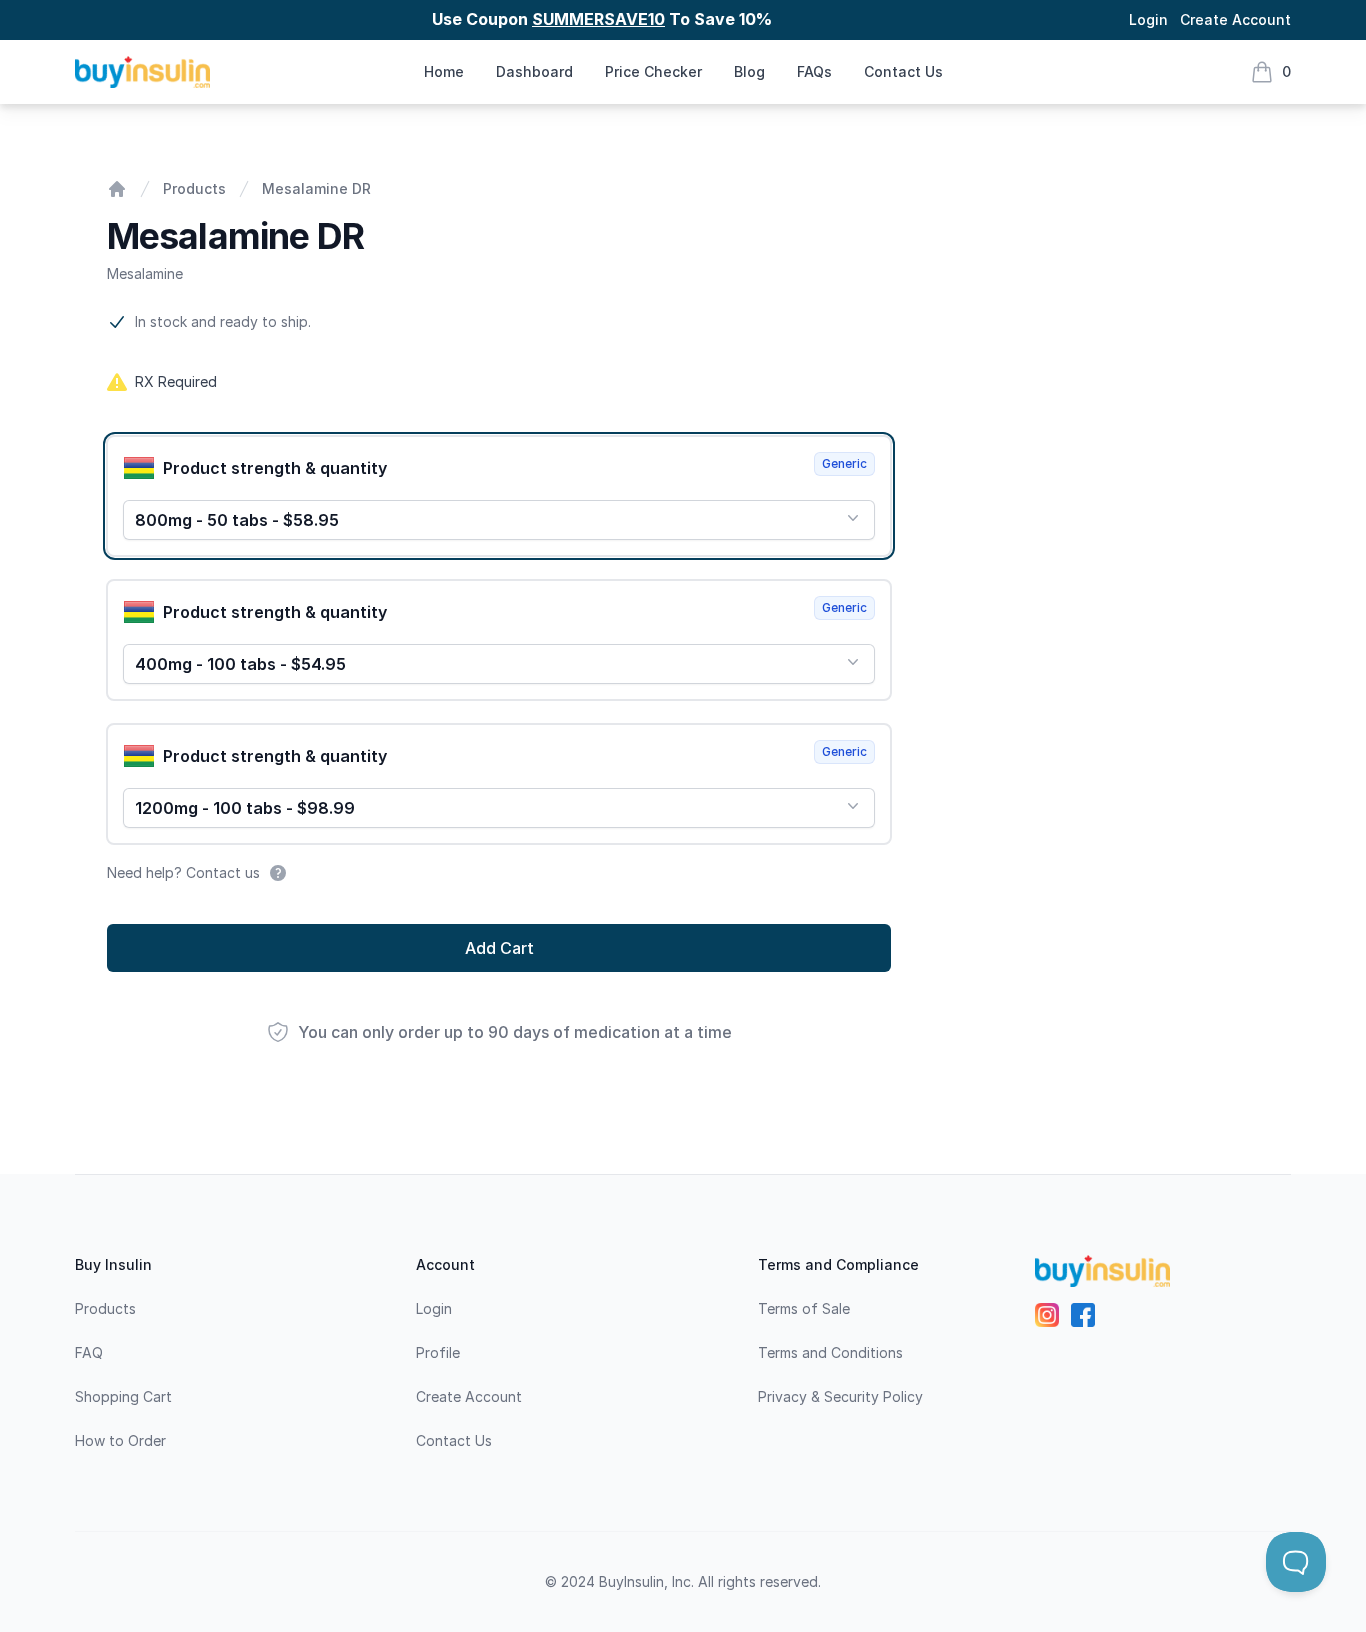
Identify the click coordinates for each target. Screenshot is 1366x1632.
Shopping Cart (123, 1396)
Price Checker (653, 71)
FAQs (814, 71)
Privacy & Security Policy (840, 1396)
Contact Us (903, 71)
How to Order (120, 1440)
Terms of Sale (804, 1308)
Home (444, 71)
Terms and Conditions (830, 1352)
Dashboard (534, 71)
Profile (438, 1352)
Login (1148, 19)
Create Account (1235, 19)
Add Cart (499, 948)
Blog (749, 71)
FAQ (89, 1352)
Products (194, 188)
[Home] (117, 189)
